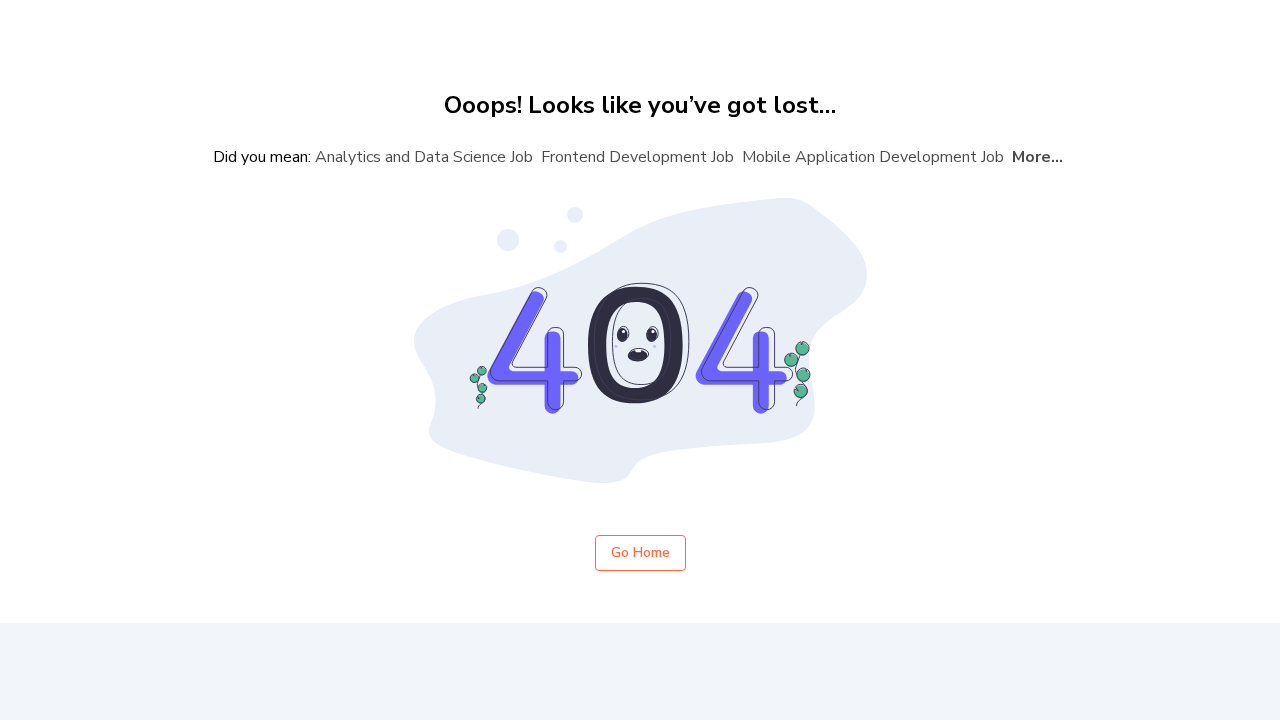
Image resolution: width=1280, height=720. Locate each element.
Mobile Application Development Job (873, 157)
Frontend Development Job (637, 157)
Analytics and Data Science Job (424, 157)
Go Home (640, 552)
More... (1037, 157)
